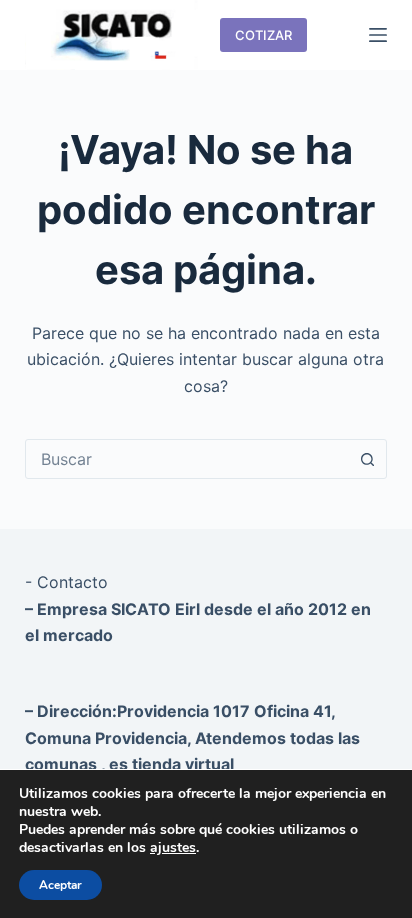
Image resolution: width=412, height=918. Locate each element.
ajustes (173, 848)
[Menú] (378, 35)
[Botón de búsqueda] (367, 459)
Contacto (72, 582)
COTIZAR (263, 35)
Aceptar (60, 885)
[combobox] (187, 459)
